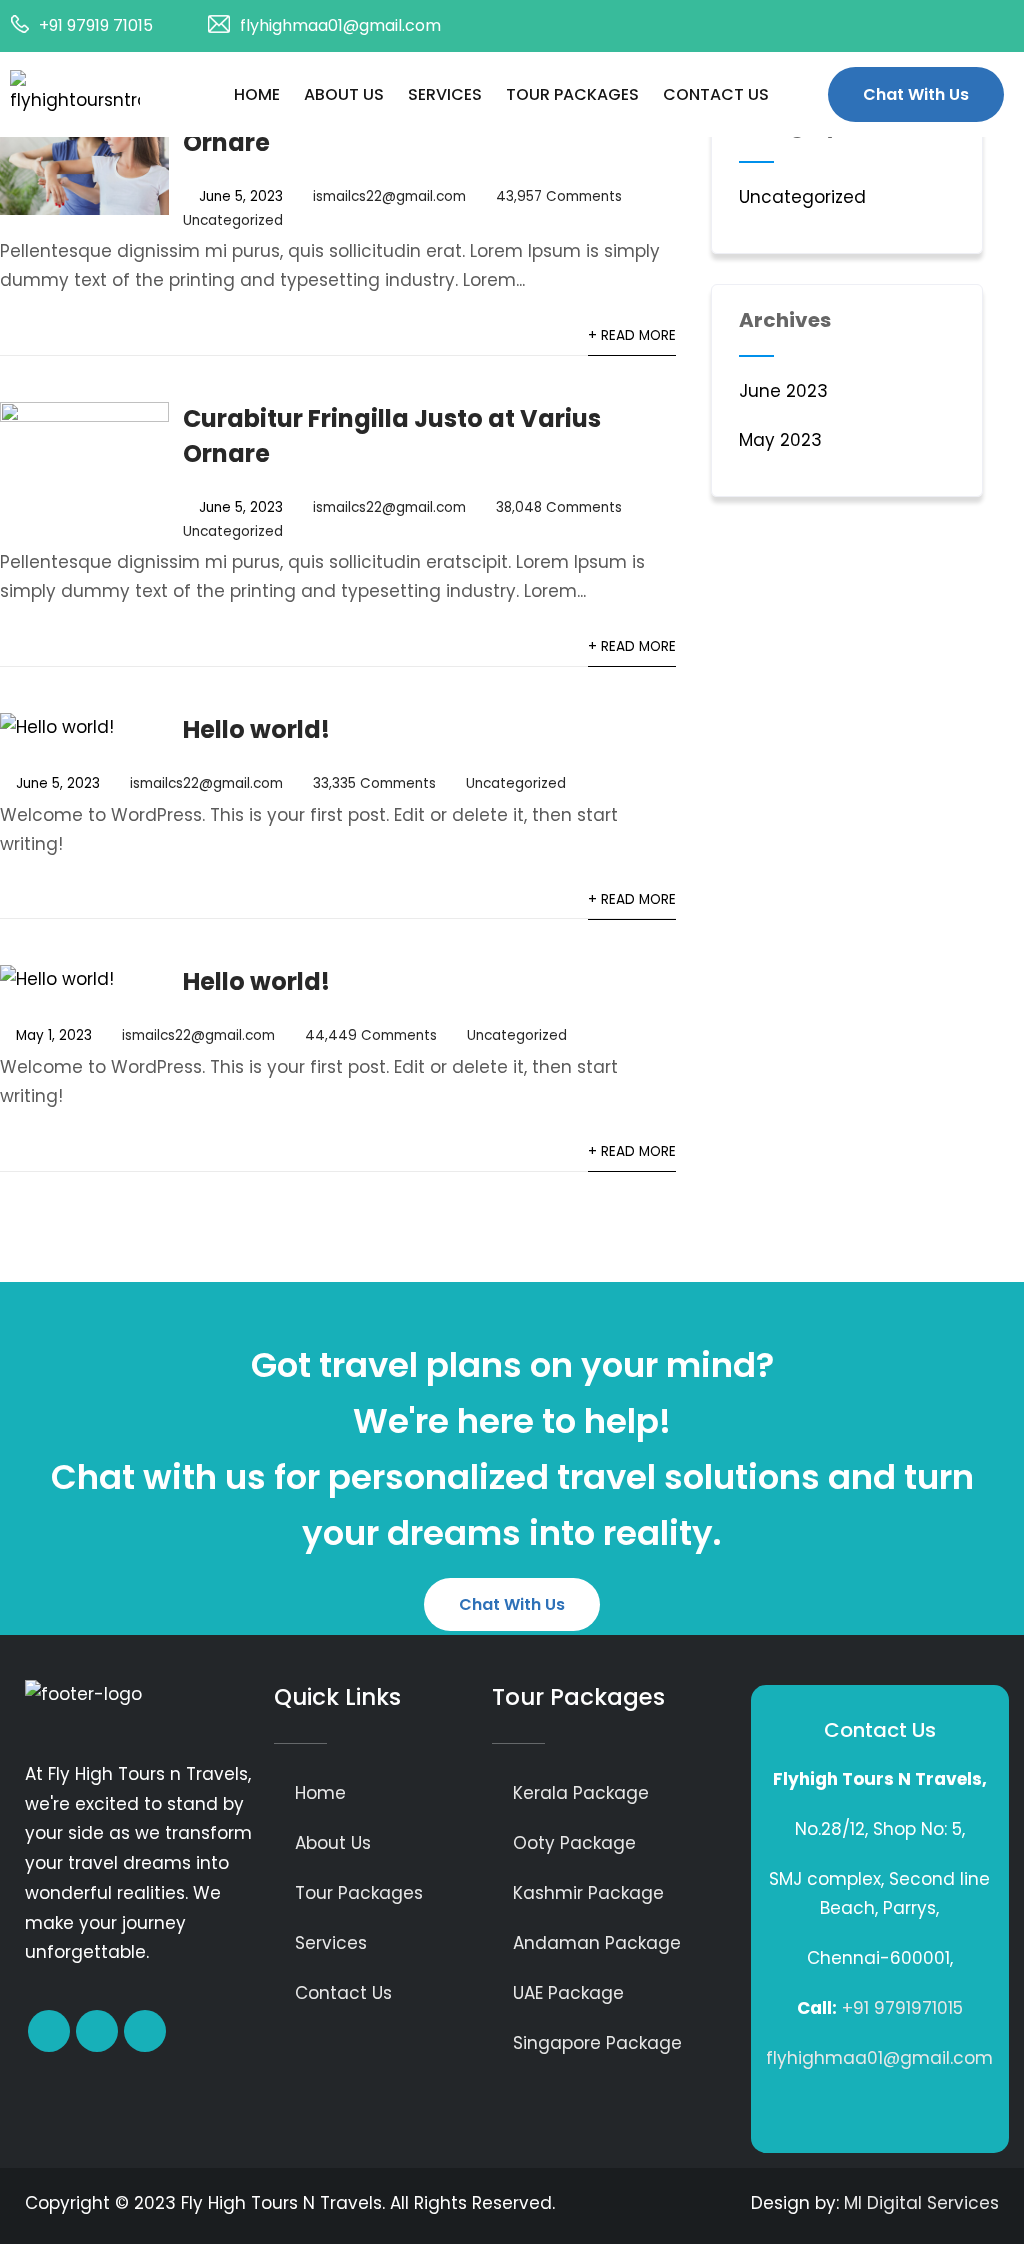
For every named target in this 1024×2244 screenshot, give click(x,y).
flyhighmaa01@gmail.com (340, 25)
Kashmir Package (588, 1893)
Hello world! (256, 729)
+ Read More (632, 335)
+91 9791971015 (902, 2008)
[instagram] (954, 26)
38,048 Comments (559, 507)
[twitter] (914, 26)
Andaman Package (597, 1943)
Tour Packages (572, 94)
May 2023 (780, 440)
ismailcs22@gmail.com (389, 196)
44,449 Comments (371, 1035)
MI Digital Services (921, 2203)
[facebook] (874, 26)
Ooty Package (574, 1843)
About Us (344, 94)
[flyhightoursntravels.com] (97, 93)
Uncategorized (233, 220)
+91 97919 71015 (96, 25)
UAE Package (568, 1993)
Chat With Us (916, 94)
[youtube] (994, 26)
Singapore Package (597, 2043)
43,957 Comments (559, 196)
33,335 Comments (374, 783)
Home (257, 94)
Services (445, 94)
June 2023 (783, 391)
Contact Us (716, 94)
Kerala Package (581, 1793)
